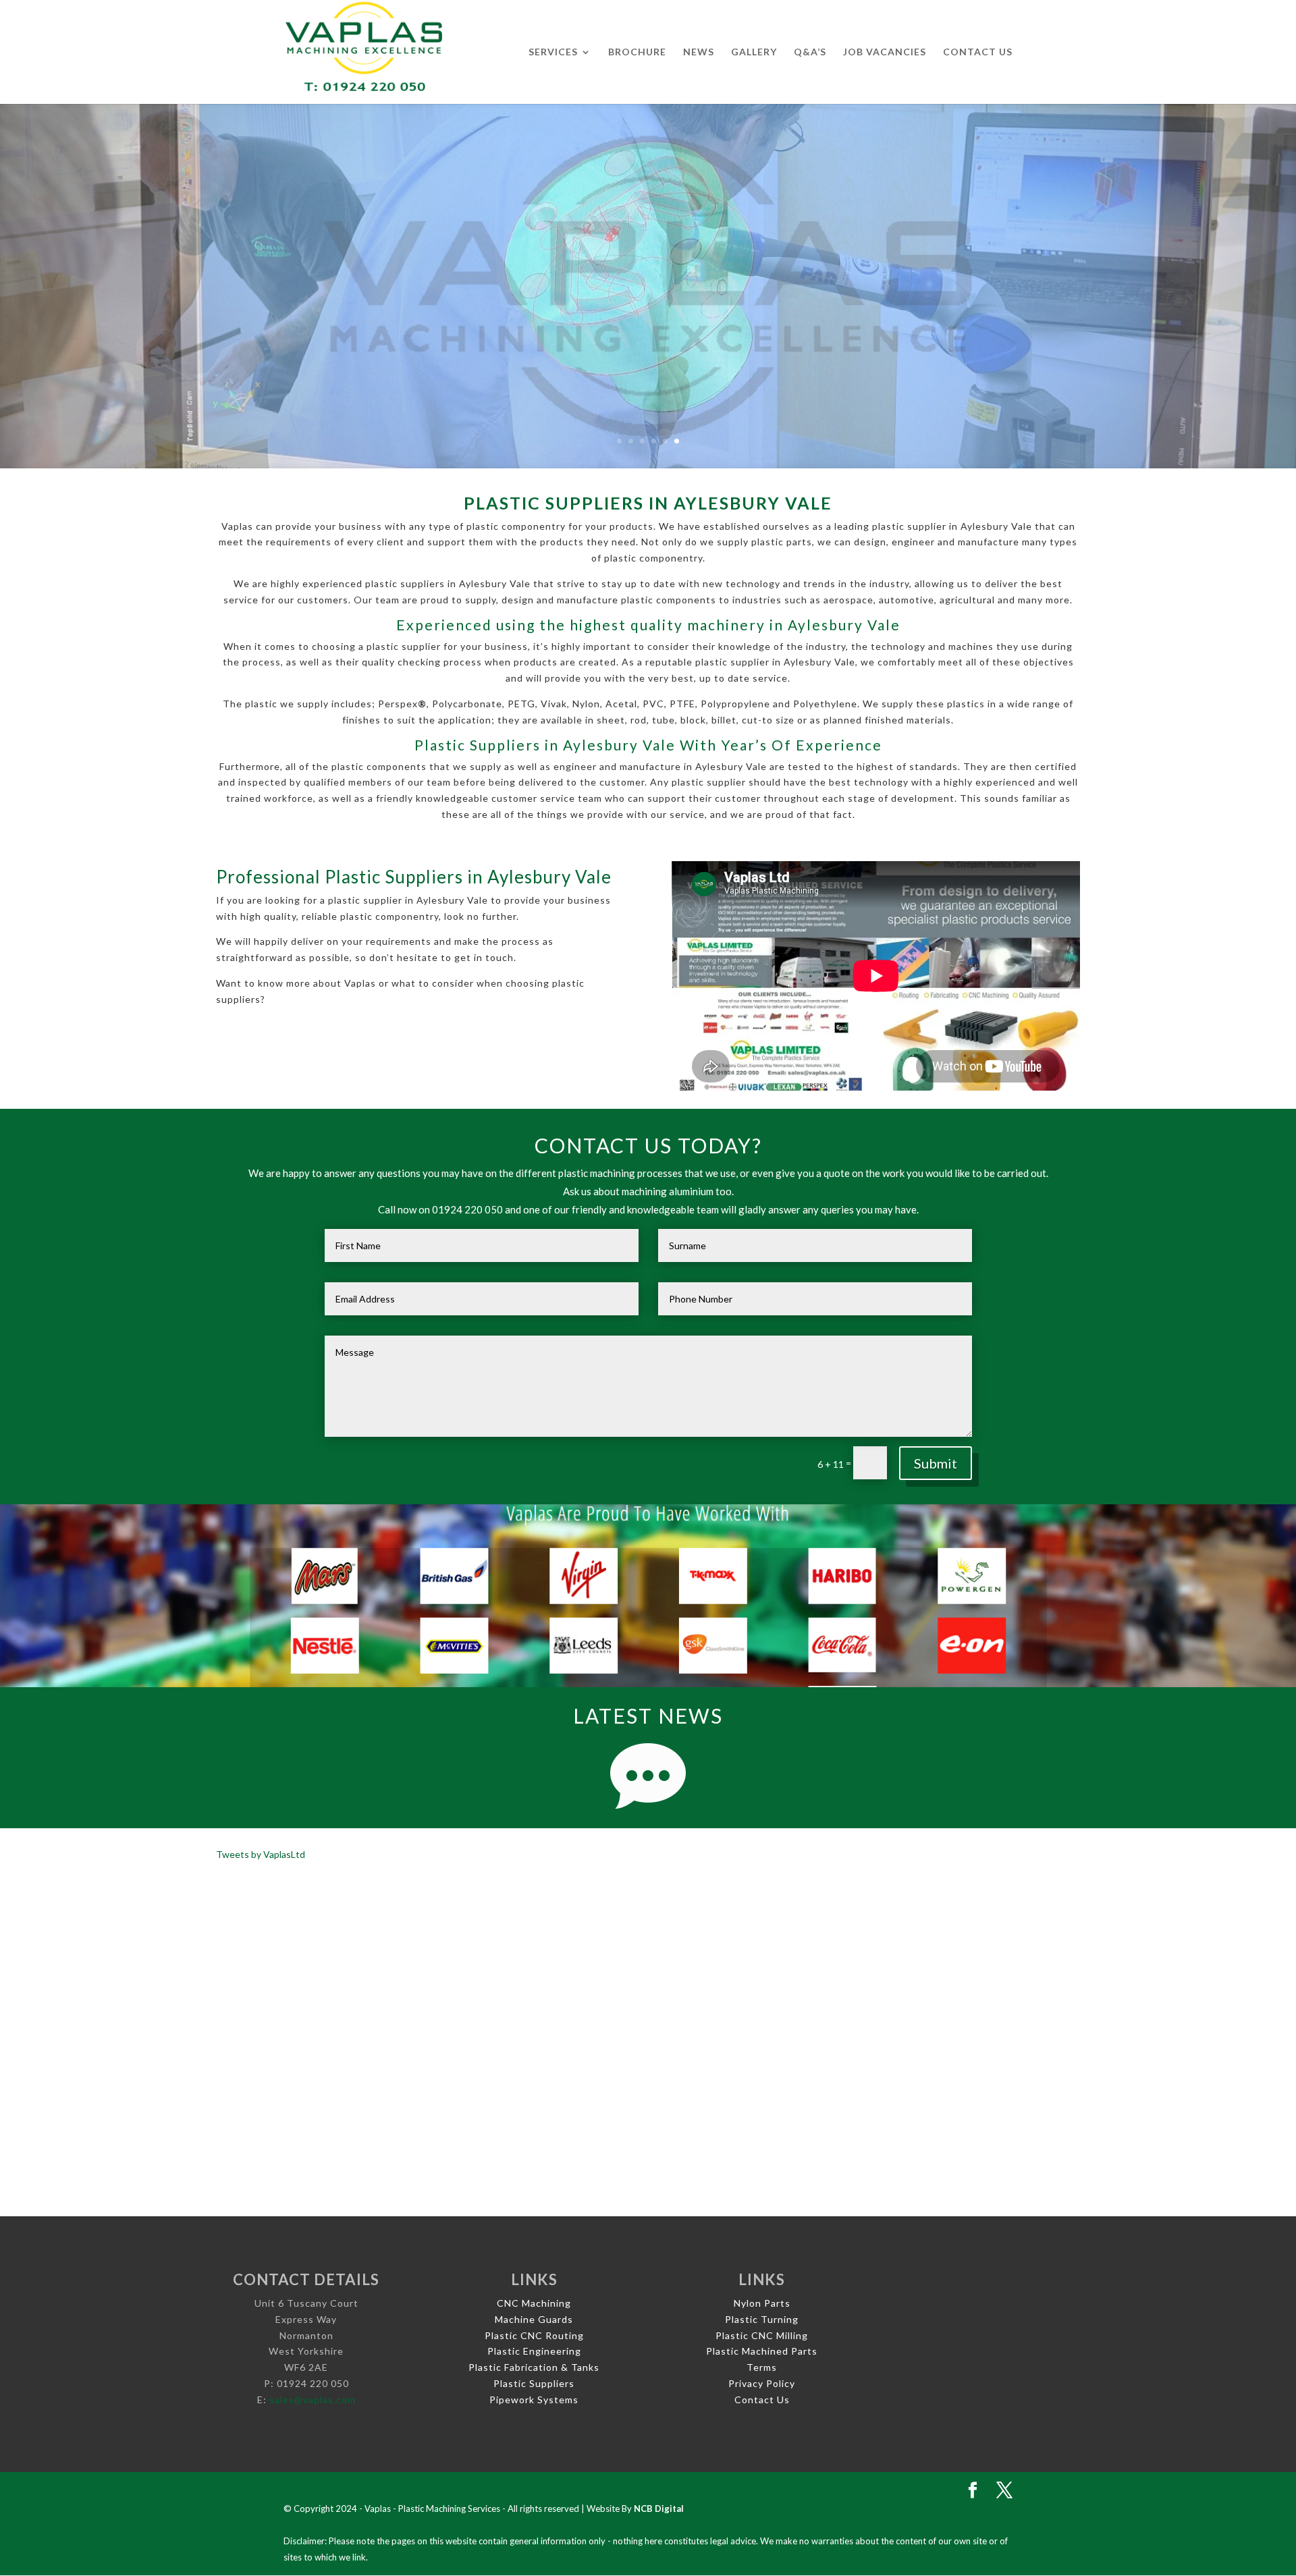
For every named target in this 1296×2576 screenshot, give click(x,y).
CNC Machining (534, 2303)
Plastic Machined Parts (762, 2351)
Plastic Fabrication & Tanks (534, 2367)
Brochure (637, 52)
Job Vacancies (885, 52)
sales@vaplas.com (313, 2400)
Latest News (648, 1716)
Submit (936, 1463)
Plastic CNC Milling (762, 2335)
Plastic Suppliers (534, 2383)
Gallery (754, 52)
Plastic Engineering (534, 2351)
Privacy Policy (762, 2383)
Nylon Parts (762, 2303)
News (699, 52)
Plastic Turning (762, 2319)
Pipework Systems (534, 2400)
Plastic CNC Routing (534, 2335)
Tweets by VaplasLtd (261, 1854)
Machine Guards (534, 2319)
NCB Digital (659, 2509)
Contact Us (978, 52)
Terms (762, 2367)
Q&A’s (810, 52)
